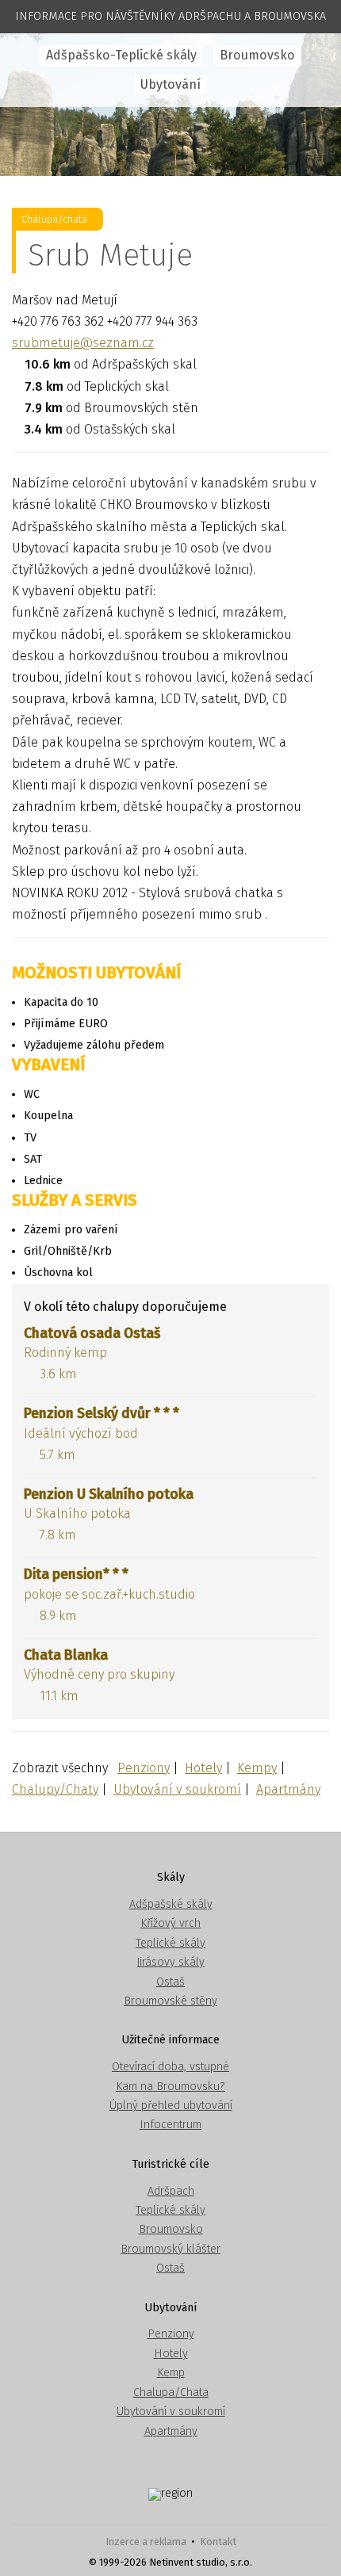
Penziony (144, 1768)
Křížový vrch (170, 1923)
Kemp (171, 2373)
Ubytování (170, 84)
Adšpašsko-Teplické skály (121, 55)
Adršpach (171, 2191)
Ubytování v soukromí (177, 1789)
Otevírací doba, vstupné (170, 2067)
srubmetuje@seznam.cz (83, 343)
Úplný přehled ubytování (171, 2106)
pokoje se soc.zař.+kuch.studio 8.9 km (109, 1594)
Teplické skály (170, 1943)
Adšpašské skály (171, 1904)
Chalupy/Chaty (55, 1789)
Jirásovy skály (170, 1962)
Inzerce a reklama (146, 2542)
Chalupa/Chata (171, 2393)
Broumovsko (257, 55)
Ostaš (170, 1982)
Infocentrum (170, 2125)
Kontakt (218, 2542)
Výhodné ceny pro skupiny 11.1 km (99, 1675)
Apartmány (288, 1789)
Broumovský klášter (170, 2249)
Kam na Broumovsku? (170, 2087)
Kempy (257, 1768)
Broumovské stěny (170, 2001)
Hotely (203, 1768)
